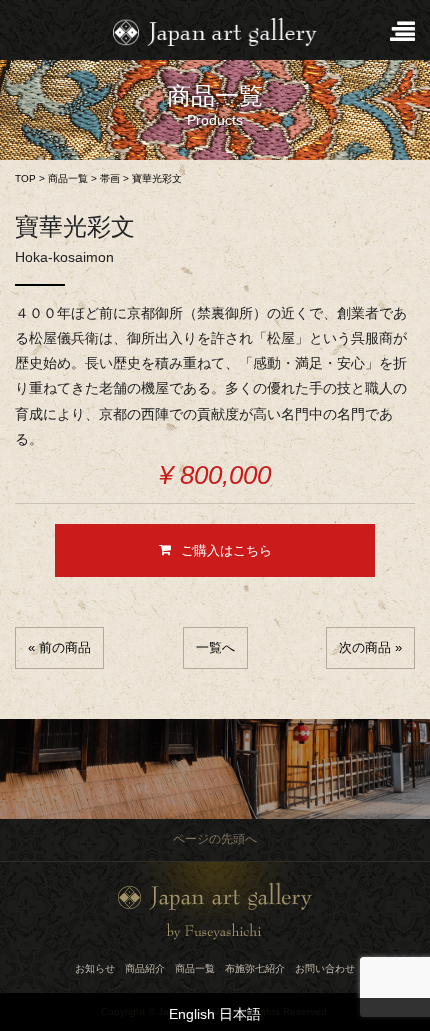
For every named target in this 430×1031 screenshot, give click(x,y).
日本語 (240, 1014)
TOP (25, 178)
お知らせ (95, 968)
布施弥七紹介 (255, 968)
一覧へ (215, 647)
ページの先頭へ (215, 839)
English (192, 1014)
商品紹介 (145, 968)
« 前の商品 (59, 647)
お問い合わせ (325, 968)
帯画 (110, 178)
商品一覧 (68, 178)
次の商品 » (370, 647)
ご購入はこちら (226, 550)
